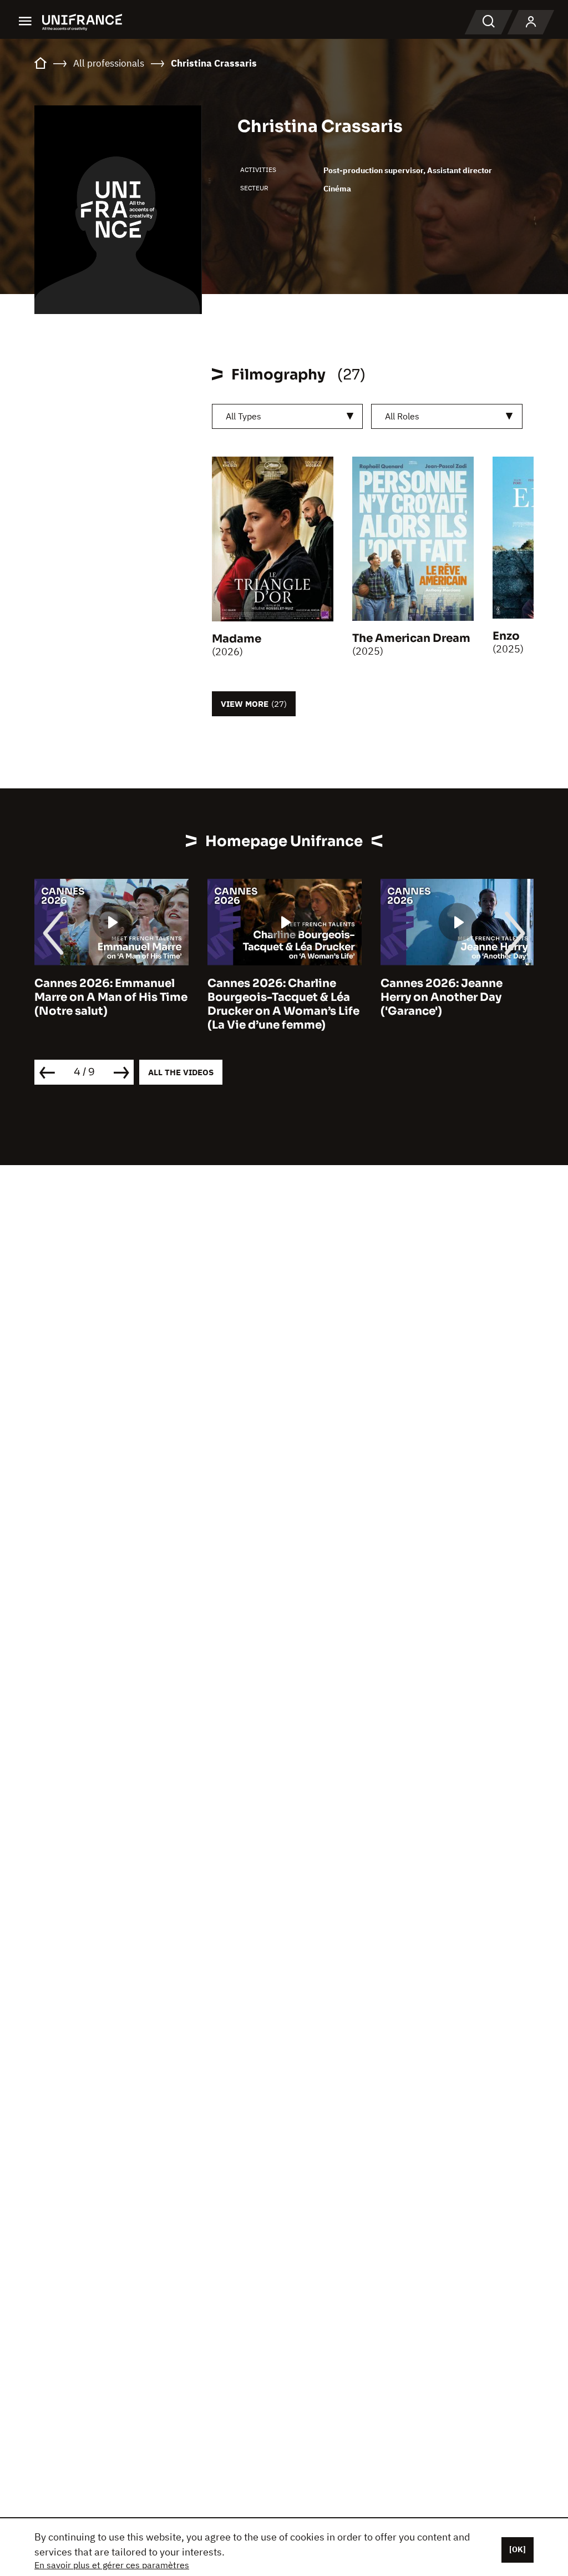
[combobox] (288, 416)
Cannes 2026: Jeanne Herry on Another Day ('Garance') (442, 997)
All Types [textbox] (244, 416)
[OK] (518, 2549)
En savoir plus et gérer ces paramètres (112, 2565)
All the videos (181, 1072)
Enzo (506, 636)
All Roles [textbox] (402, 416)
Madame (237, 639)
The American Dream (411, 638)
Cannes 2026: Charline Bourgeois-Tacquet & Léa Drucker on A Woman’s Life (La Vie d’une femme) (283, 1004)
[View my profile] (531, 22)
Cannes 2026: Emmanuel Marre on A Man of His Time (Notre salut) (111, 997)
